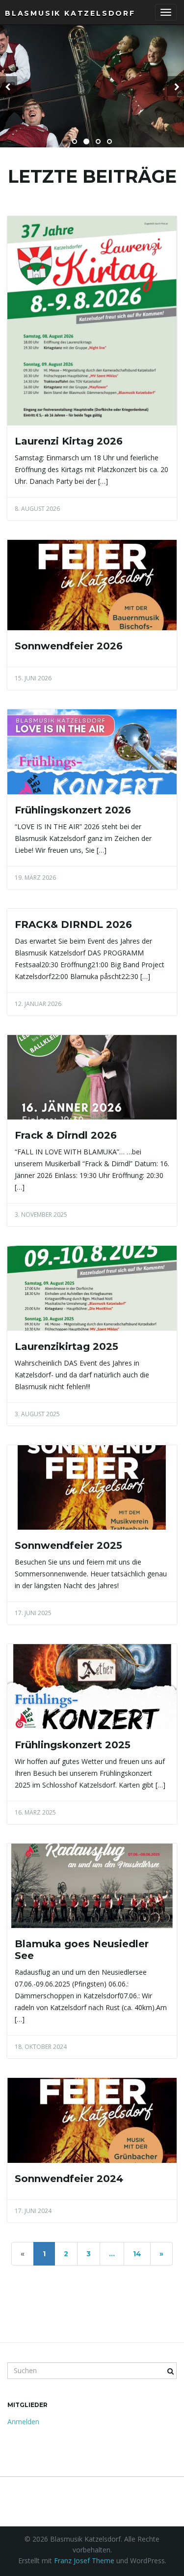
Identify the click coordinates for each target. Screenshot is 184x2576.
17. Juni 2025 (33, 1613)
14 (137, 2254)
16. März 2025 (35, 1812)
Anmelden (23, 2422)
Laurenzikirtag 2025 (66, 1346)
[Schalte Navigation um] (166, 12)
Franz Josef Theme (84, 2561)
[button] (9, 86)
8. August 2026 (37, 509)
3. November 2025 (41, 1215)
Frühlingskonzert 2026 (73, 810)
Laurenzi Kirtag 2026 (69, 441)
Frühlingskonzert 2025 (73, 1745)
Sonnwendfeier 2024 (69, 2179)
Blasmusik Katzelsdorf (70, 13)
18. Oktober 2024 (41, 2047)
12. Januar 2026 (38, 1004)
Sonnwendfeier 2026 (69, 646)
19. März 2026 (35, 878)
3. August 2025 (37, 1414)
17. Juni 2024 (33, 2211)
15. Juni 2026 (33, 678)
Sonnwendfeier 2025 (68, 1545)
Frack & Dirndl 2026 (66, 1135)
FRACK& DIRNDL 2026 (73, 924)
